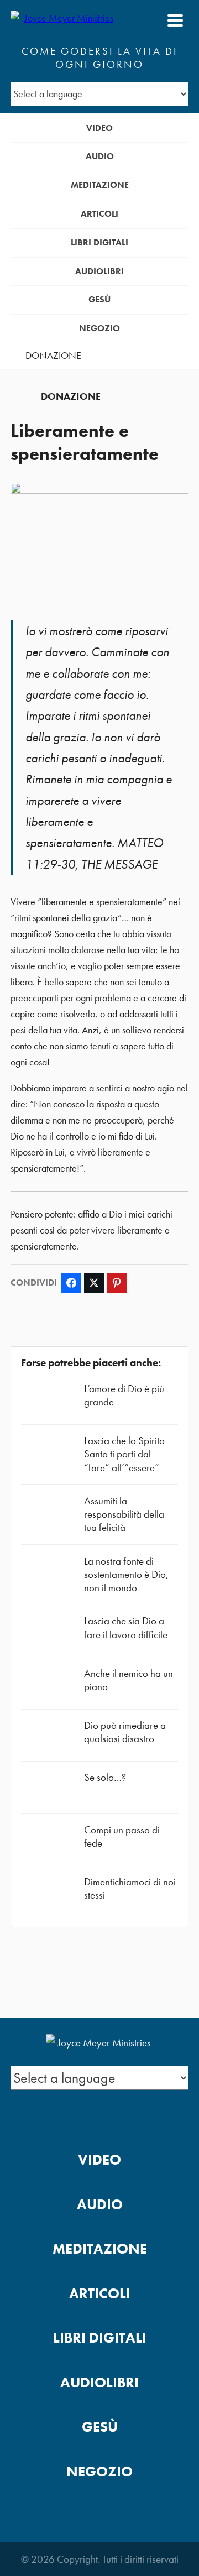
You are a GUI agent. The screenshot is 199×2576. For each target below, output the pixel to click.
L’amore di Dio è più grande (124, 1395)
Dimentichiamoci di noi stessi (130, 1888)
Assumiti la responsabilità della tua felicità (124, 1514)
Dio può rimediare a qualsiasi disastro (125, 1732)
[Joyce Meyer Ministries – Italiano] (64, 20)
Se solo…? (105, 1777)
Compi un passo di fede (122, 1836)
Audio (100, 156)
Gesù (99, 299)
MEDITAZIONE (100, 185)
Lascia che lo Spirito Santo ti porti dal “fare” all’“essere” (124, 1454)
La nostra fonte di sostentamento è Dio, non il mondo (126, 1574)
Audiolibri (99, 271)
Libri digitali (99, 242)
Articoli (99, 214)
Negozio (99, 328)
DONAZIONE (53, 356)
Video (99, 128)
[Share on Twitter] (94, 1283)
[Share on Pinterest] (117, 1283)
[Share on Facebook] (71, 1283)
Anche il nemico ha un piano (129, 1680)
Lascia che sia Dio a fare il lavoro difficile (126, 1627)
